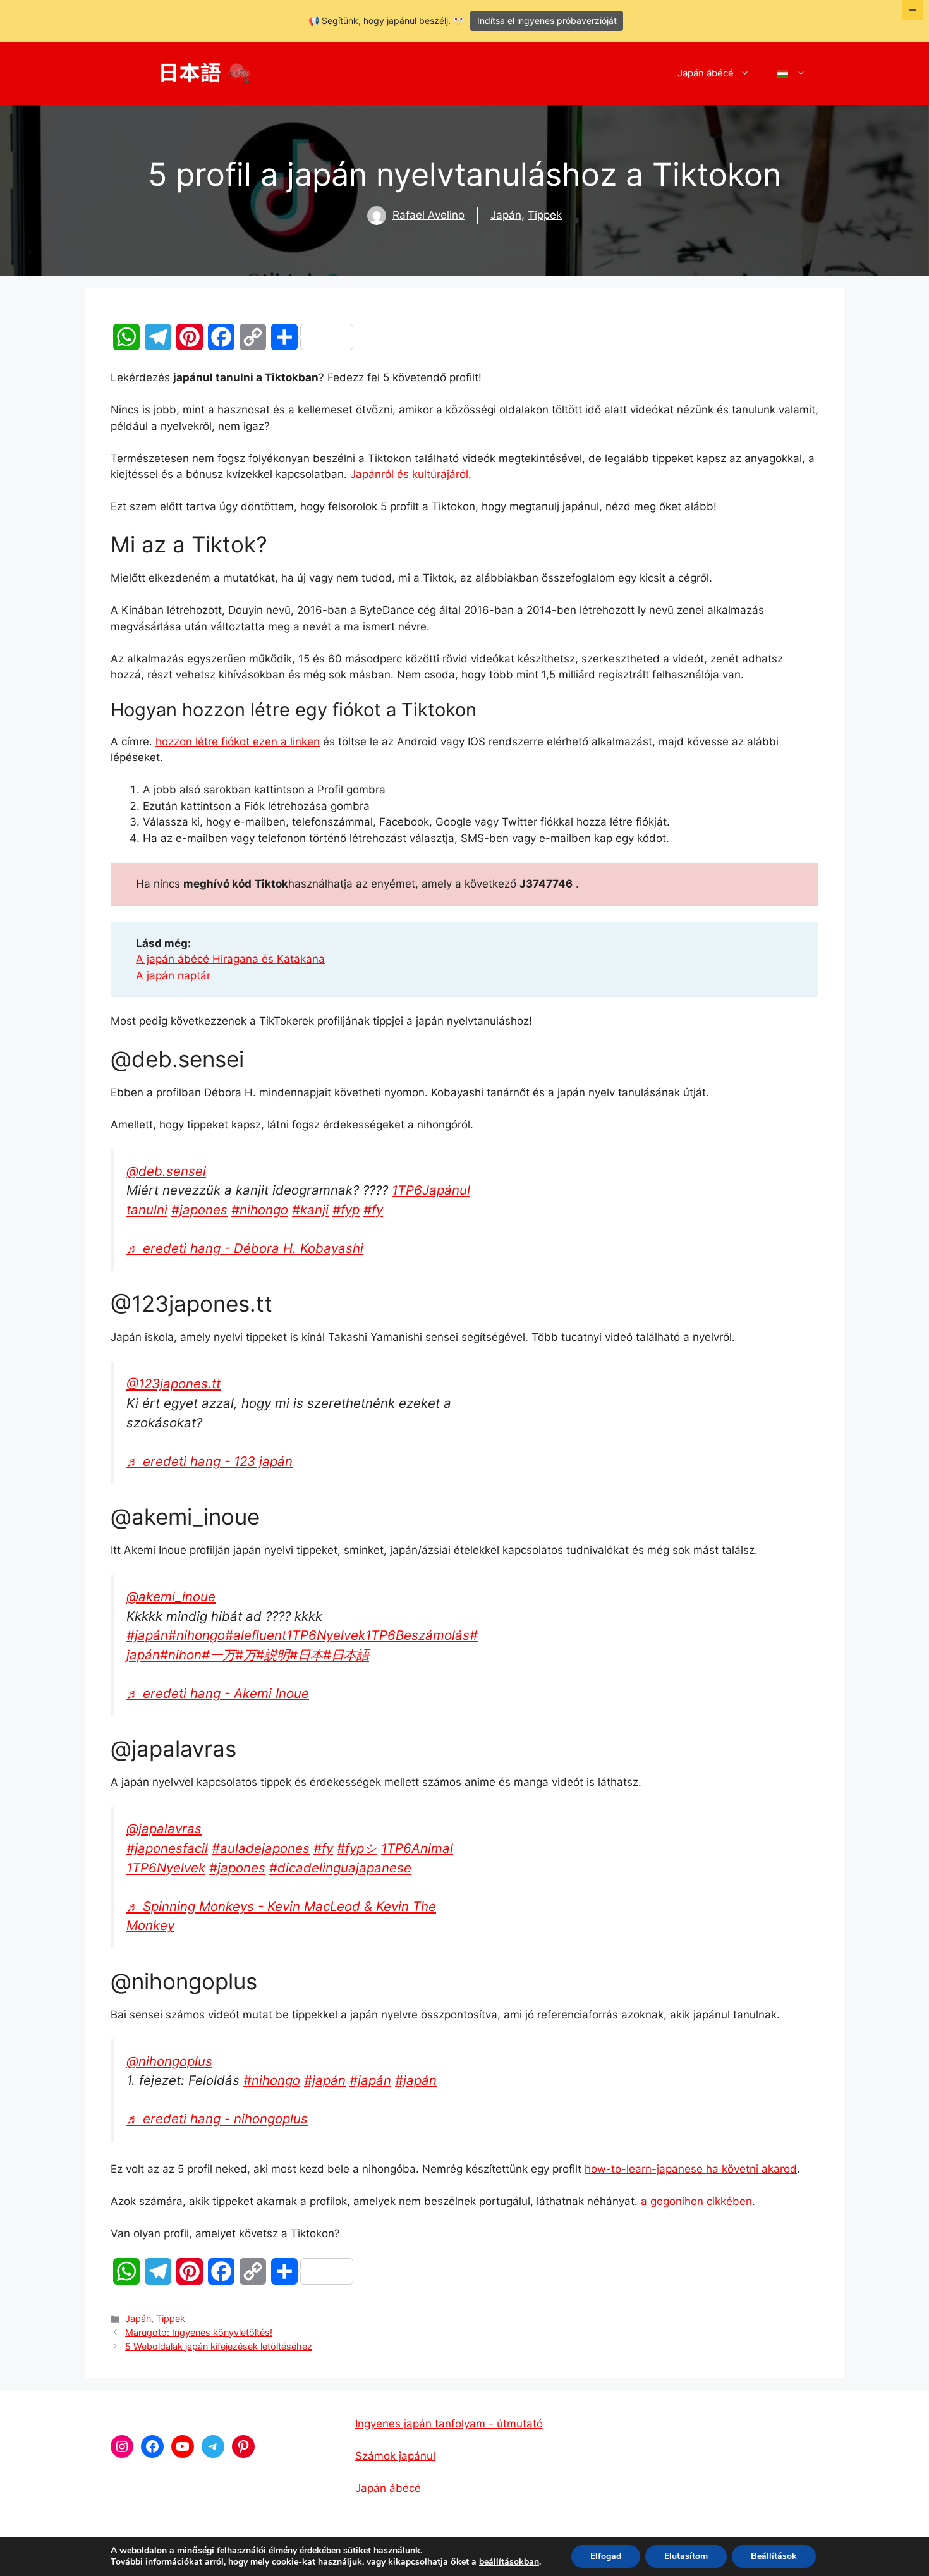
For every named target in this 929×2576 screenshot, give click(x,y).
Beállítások (774, 2556)
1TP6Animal (417, 1848)
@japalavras (164, 1828)
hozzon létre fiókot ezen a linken (238, 742)
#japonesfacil (167, 1848)
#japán (147, 1635)
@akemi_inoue (171, 1596)
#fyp (346, 1210)
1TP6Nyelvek (326, 1635)
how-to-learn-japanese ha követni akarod (691, 2169)
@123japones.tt (173, 1383)
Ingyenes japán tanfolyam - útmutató (449, 2424)
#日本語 (346, 1655)
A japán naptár (173, 975)
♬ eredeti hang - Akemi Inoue (218, 1693)
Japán (506, 215)
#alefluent (256, 1635)
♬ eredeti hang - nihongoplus (217, 2119)
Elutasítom (686, 2556)
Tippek (545, 215)
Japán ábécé (706, 73)
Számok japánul (395, 2456)
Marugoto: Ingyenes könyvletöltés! (199, 2332)
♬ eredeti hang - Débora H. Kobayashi (245, 1248)
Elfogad (606, 2556)
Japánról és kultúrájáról (409, 474)
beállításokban (509, 2562)
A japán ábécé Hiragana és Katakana (230, 959)
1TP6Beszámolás (417, 1635)
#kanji (310, 1210)
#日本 (306, 1655)
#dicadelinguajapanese (340, 1868)
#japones (199, 1210)
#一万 (218, 1655)
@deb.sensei (166, 1171)
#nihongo (260, 1210)
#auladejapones (261, 1848)
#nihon (181, 1655)
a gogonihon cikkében (696, 2201)
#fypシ (357, 1848)
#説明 (273, 1655)
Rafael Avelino (428, 215)
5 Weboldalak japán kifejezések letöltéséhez (219, 2346)
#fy (373, 1210)
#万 (246, 1655)
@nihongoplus (169, 2061)
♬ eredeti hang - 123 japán (209, 1461)
